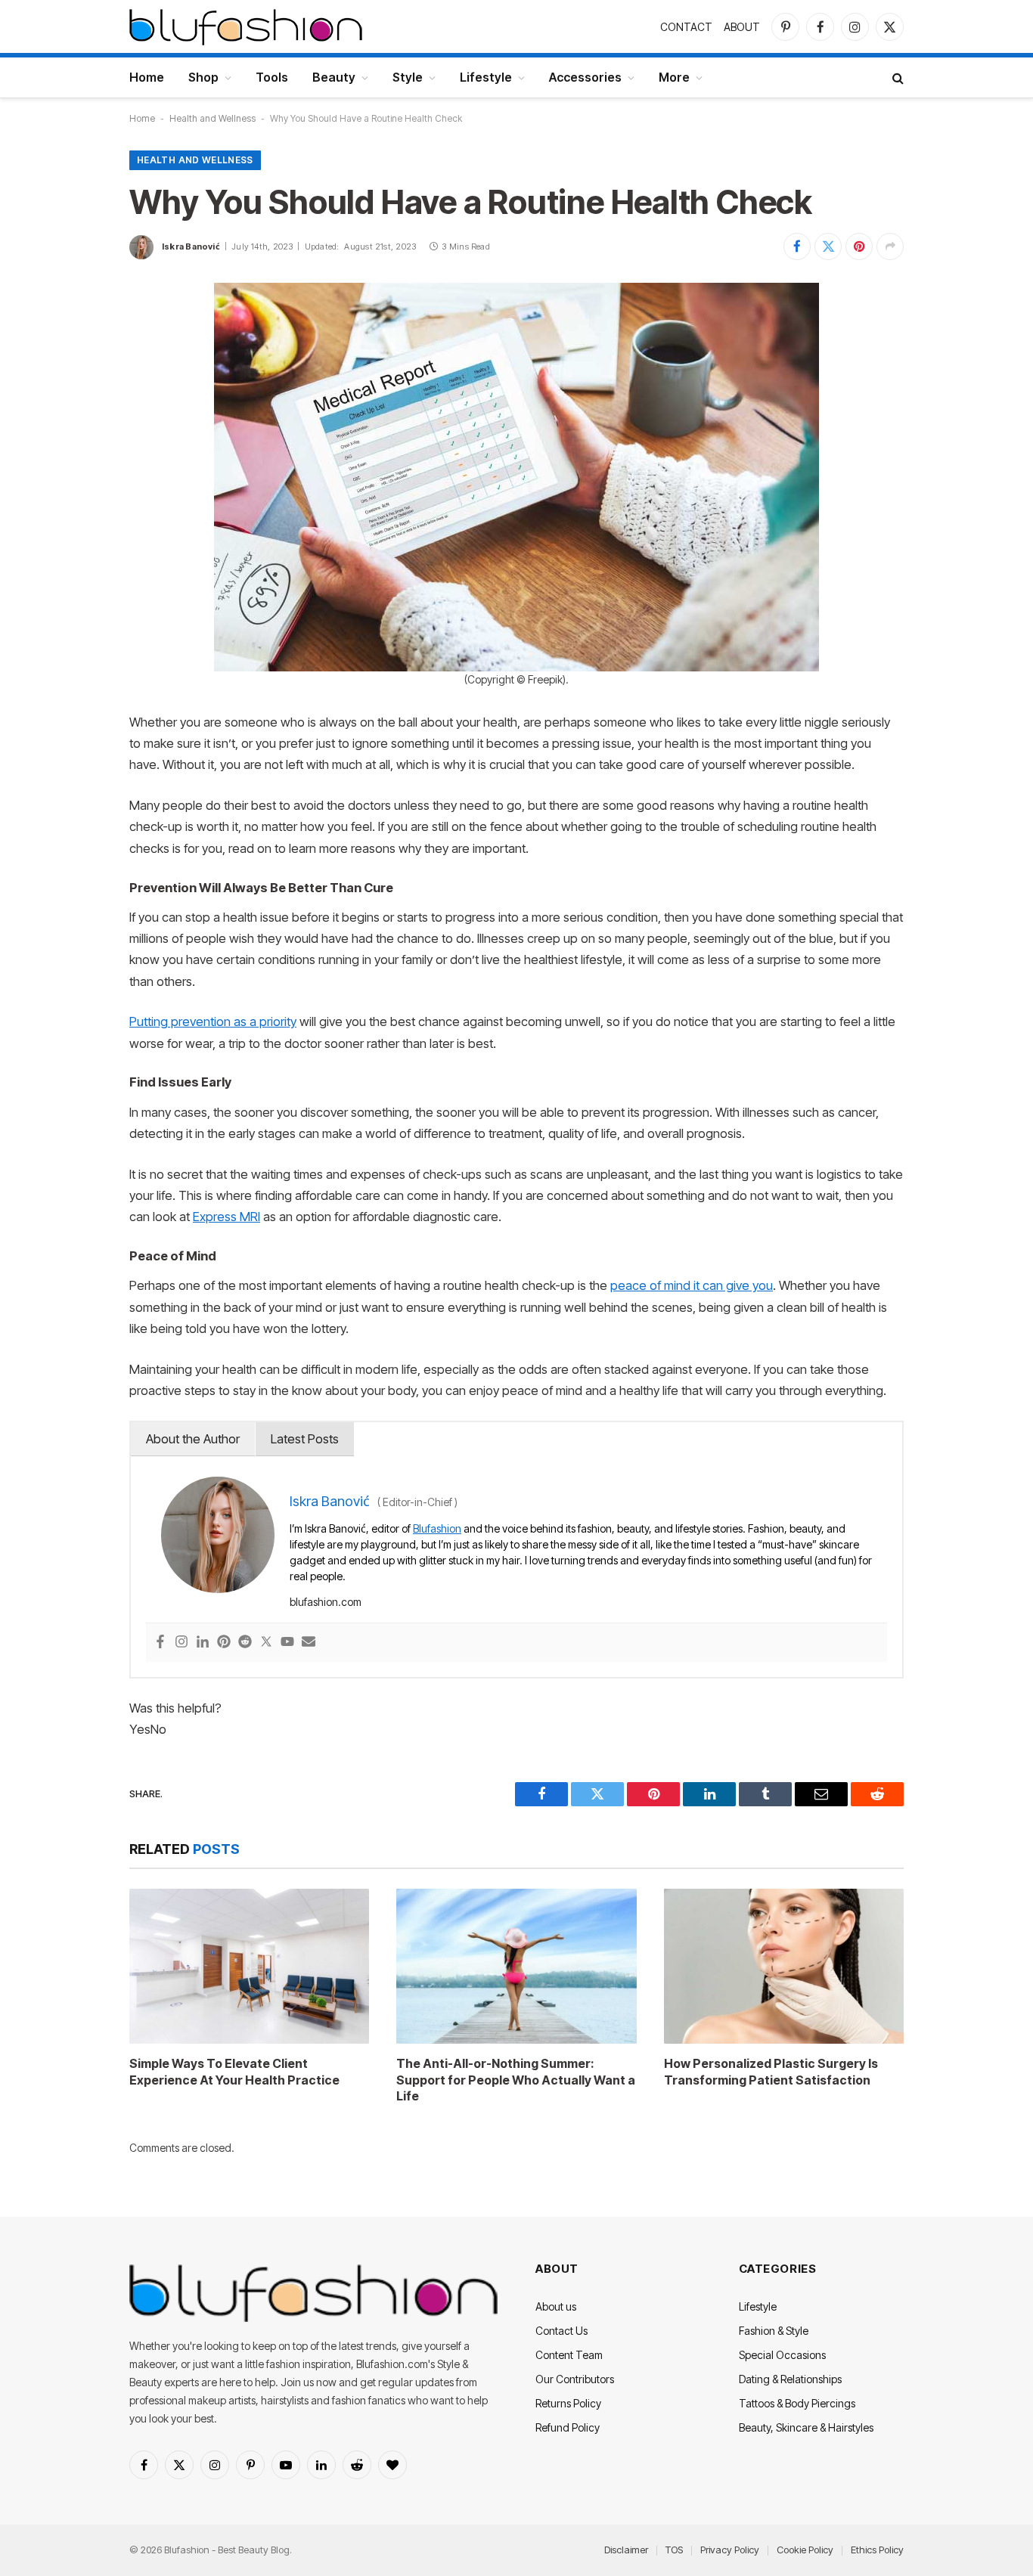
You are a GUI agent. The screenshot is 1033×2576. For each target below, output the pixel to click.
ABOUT (742, 27)
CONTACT (686, 27)
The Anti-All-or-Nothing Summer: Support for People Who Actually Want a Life (516, 2080)
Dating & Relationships (790, 2379)
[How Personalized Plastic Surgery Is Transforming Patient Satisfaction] (784, 1966)
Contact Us (561, 2331)
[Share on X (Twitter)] (828, 246)
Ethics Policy (877, 2550)
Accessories (585, 77)
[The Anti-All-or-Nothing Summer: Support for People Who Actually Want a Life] (516, 1966)
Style (408, 77)
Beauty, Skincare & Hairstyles (806, 2427)
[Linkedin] (203, 1643)
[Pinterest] (224, 1643)
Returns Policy (568, 2403)
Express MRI (226, 1217)
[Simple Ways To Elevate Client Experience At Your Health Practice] (249, 1966)
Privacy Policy (730, 2550)
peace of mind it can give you (692, 1285)
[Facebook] (160, 1643)
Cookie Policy (805, 2550)
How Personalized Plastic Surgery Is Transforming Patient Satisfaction (771, 2072)
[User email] (309, 1643)
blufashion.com (326, 1602)
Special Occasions (782, 2355)
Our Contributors (575, 2379)
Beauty (334, 77)
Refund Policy (568, 2427)
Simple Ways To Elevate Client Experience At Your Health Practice (234, 2072)
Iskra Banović (191, 246)
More (674, 77)
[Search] (897, 77)
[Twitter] (266, 1643)
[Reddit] (245, 1643)
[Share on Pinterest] (859, 246)
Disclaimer (626, 2550)
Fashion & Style (774, 2331)
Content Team (569, 2355)
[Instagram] (181, 1643)
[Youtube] (287, 1643)
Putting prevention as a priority (213, 1021)
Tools (272, 77)
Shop (203, 77)
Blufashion (437, 1528)
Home (147, 77)
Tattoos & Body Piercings (797, 2403)
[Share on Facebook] (797, 246)
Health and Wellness (212, 118)
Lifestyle (486, 77)
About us (556, 2306)
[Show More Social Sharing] (890, 246)
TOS (674, 2550)
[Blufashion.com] (246, 26)
